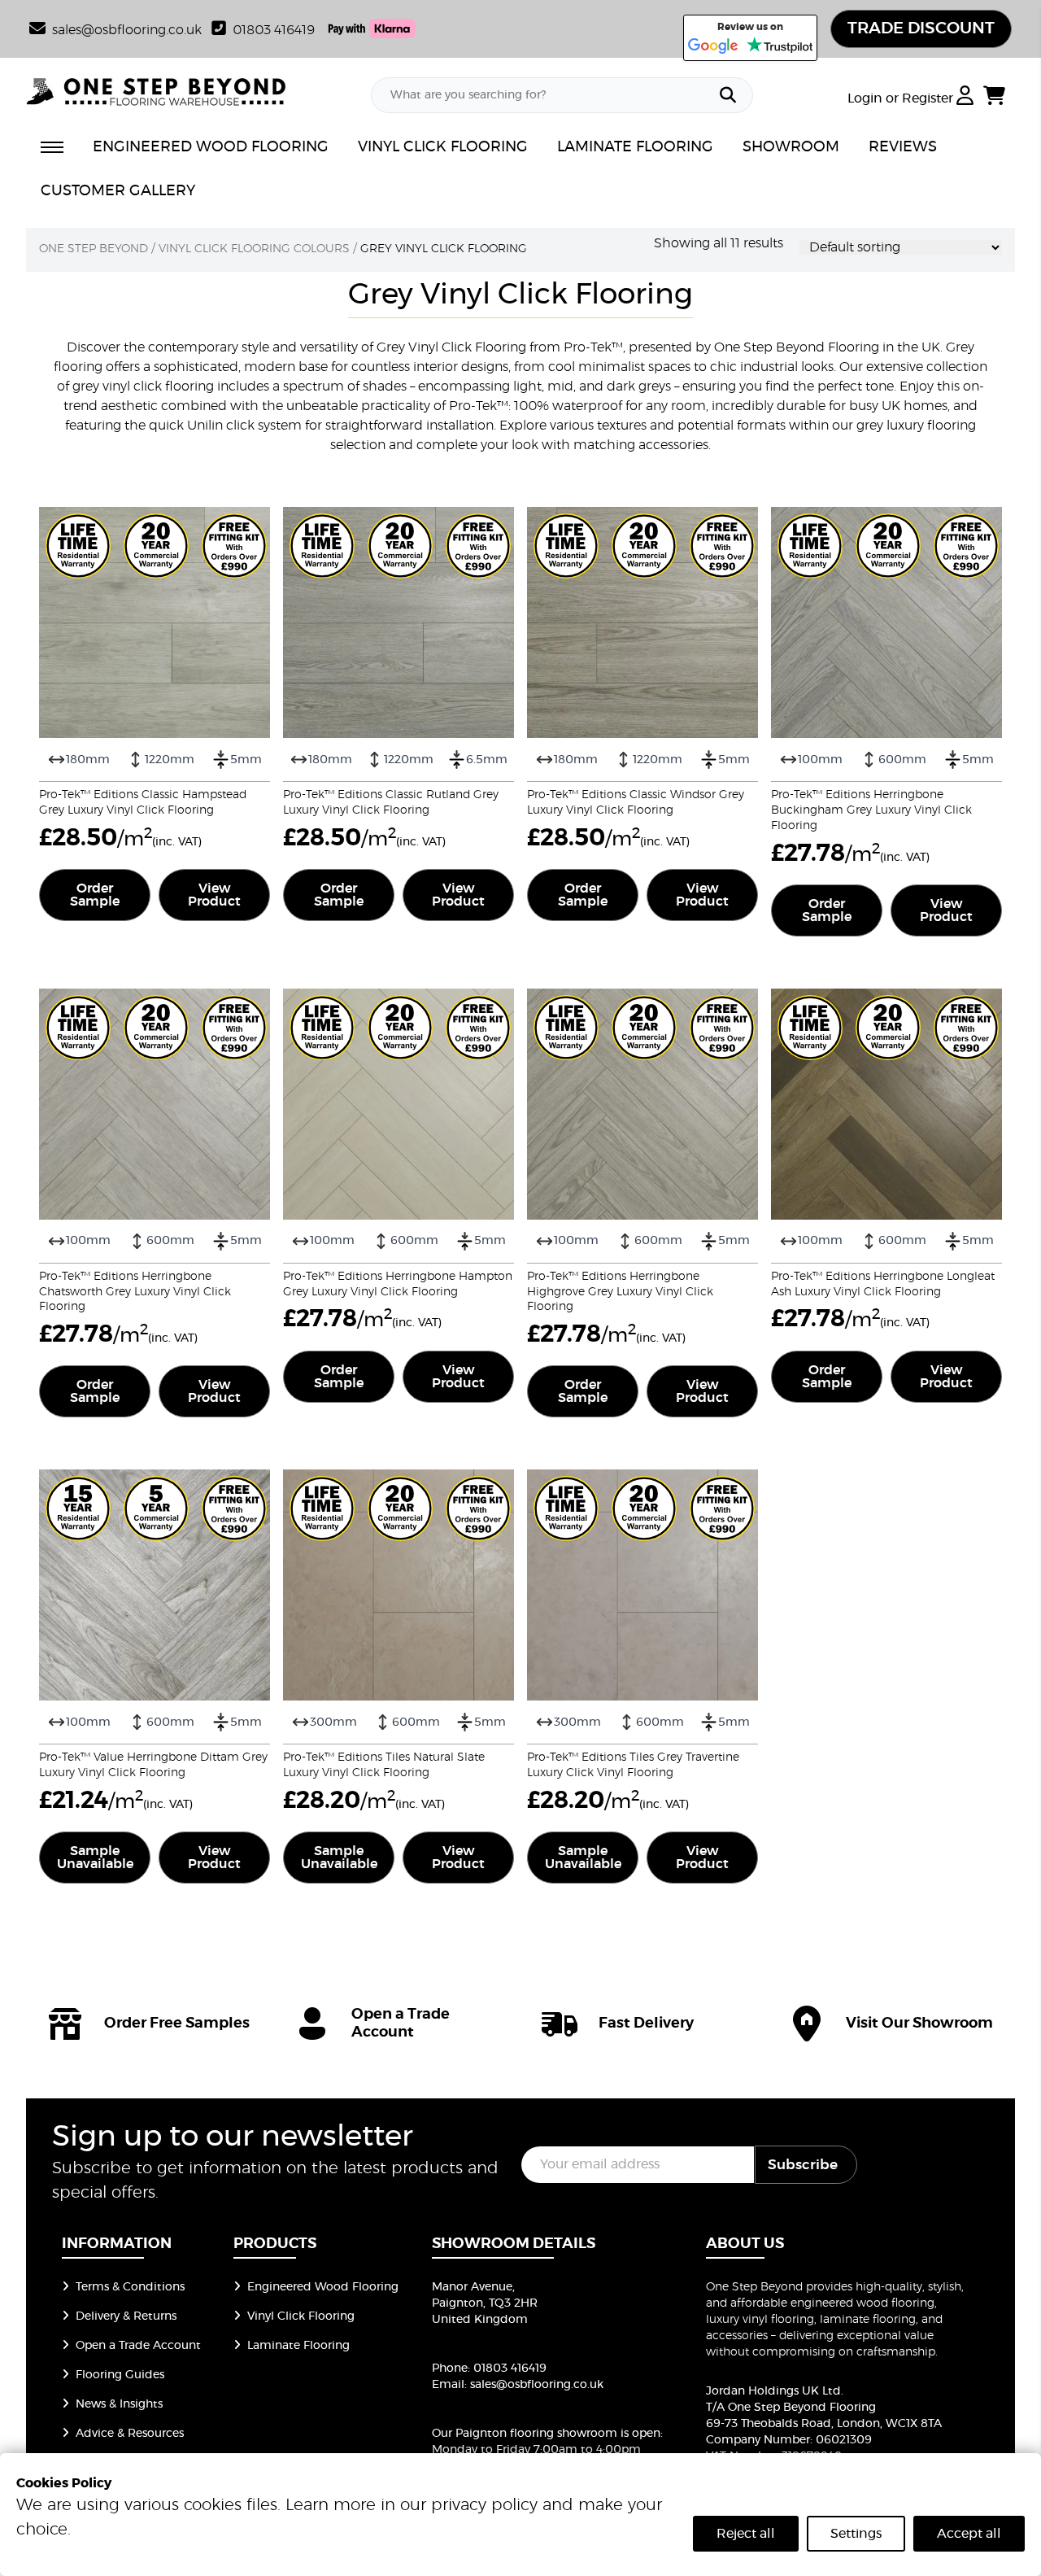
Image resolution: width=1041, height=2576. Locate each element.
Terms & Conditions (130, 2287)
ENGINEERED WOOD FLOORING (211, 147)
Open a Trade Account (138, 2346)
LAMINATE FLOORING (635, 147)
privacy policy (484, 2505)
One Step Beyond (94, 249)
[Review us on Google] (713, 46)
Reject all (746, 2534)
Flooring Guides (120, 2375)
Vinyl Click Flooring (301, 2316)
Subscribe (803, 2165)
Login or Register (902, 98)
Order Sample (95, 895)
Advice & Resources (130, 2434)
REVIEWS (903, 147)
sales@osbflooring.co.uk (537, 2385)
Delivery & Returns (126, 2316)
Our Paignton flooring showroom (525, 2434)
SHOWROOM (791, 147)
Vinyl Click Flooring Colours (254, 249)
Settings (856, 2534)
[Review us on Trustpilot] (780, 46)
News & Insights (119, 2404)
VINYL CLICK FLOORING (443, 147)
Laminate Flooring (298, 2346)
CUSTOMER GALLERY (118, 191)
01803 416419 (274, 30)
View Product (214, 895)
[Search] (728, 95)
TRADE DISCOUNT (921, 28)
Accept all (969, 2534)
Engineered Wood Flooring (323, 2287)
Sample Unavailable (95, 1858)
